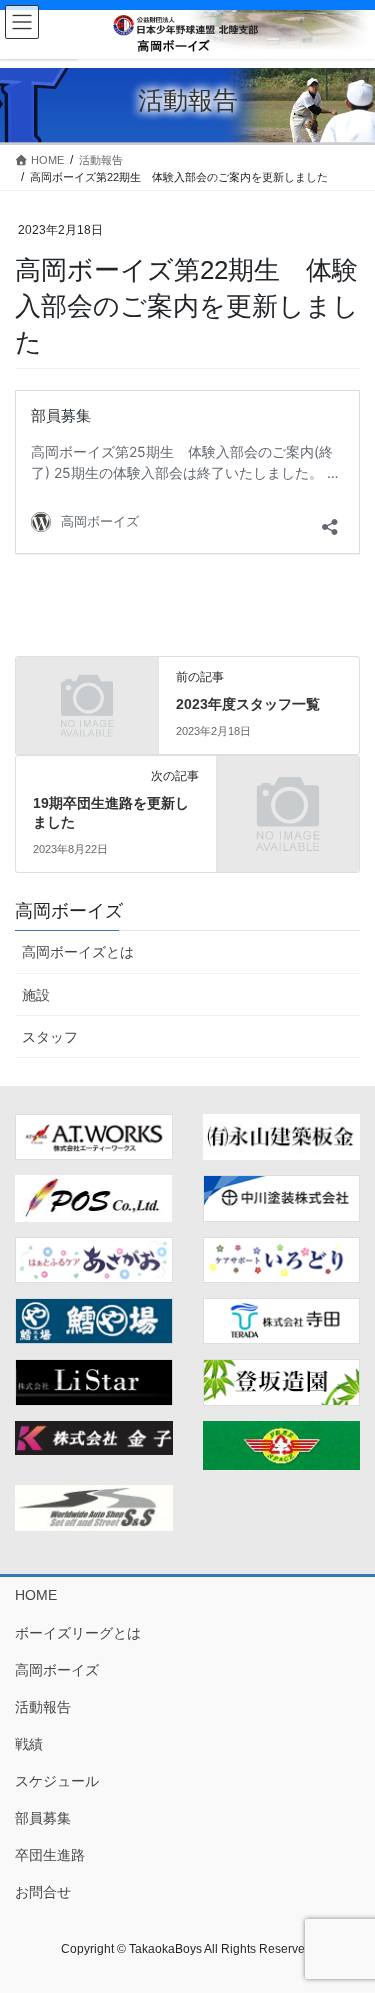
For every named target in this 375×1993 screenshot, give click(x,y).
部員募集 (43, 1818)
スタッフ (50, 1037)
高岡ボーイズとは (78, 952)
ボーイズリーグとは (78, 1633)
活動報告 (43, 1707)
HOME (36, 1595)
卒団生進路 (50, 1855)
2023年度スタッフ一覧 (248, 704)
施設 (36, 995)
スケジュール (57, 1781)
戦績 (29, 1744)
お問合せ (43, 1892)
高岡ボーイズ (57, 1670)
